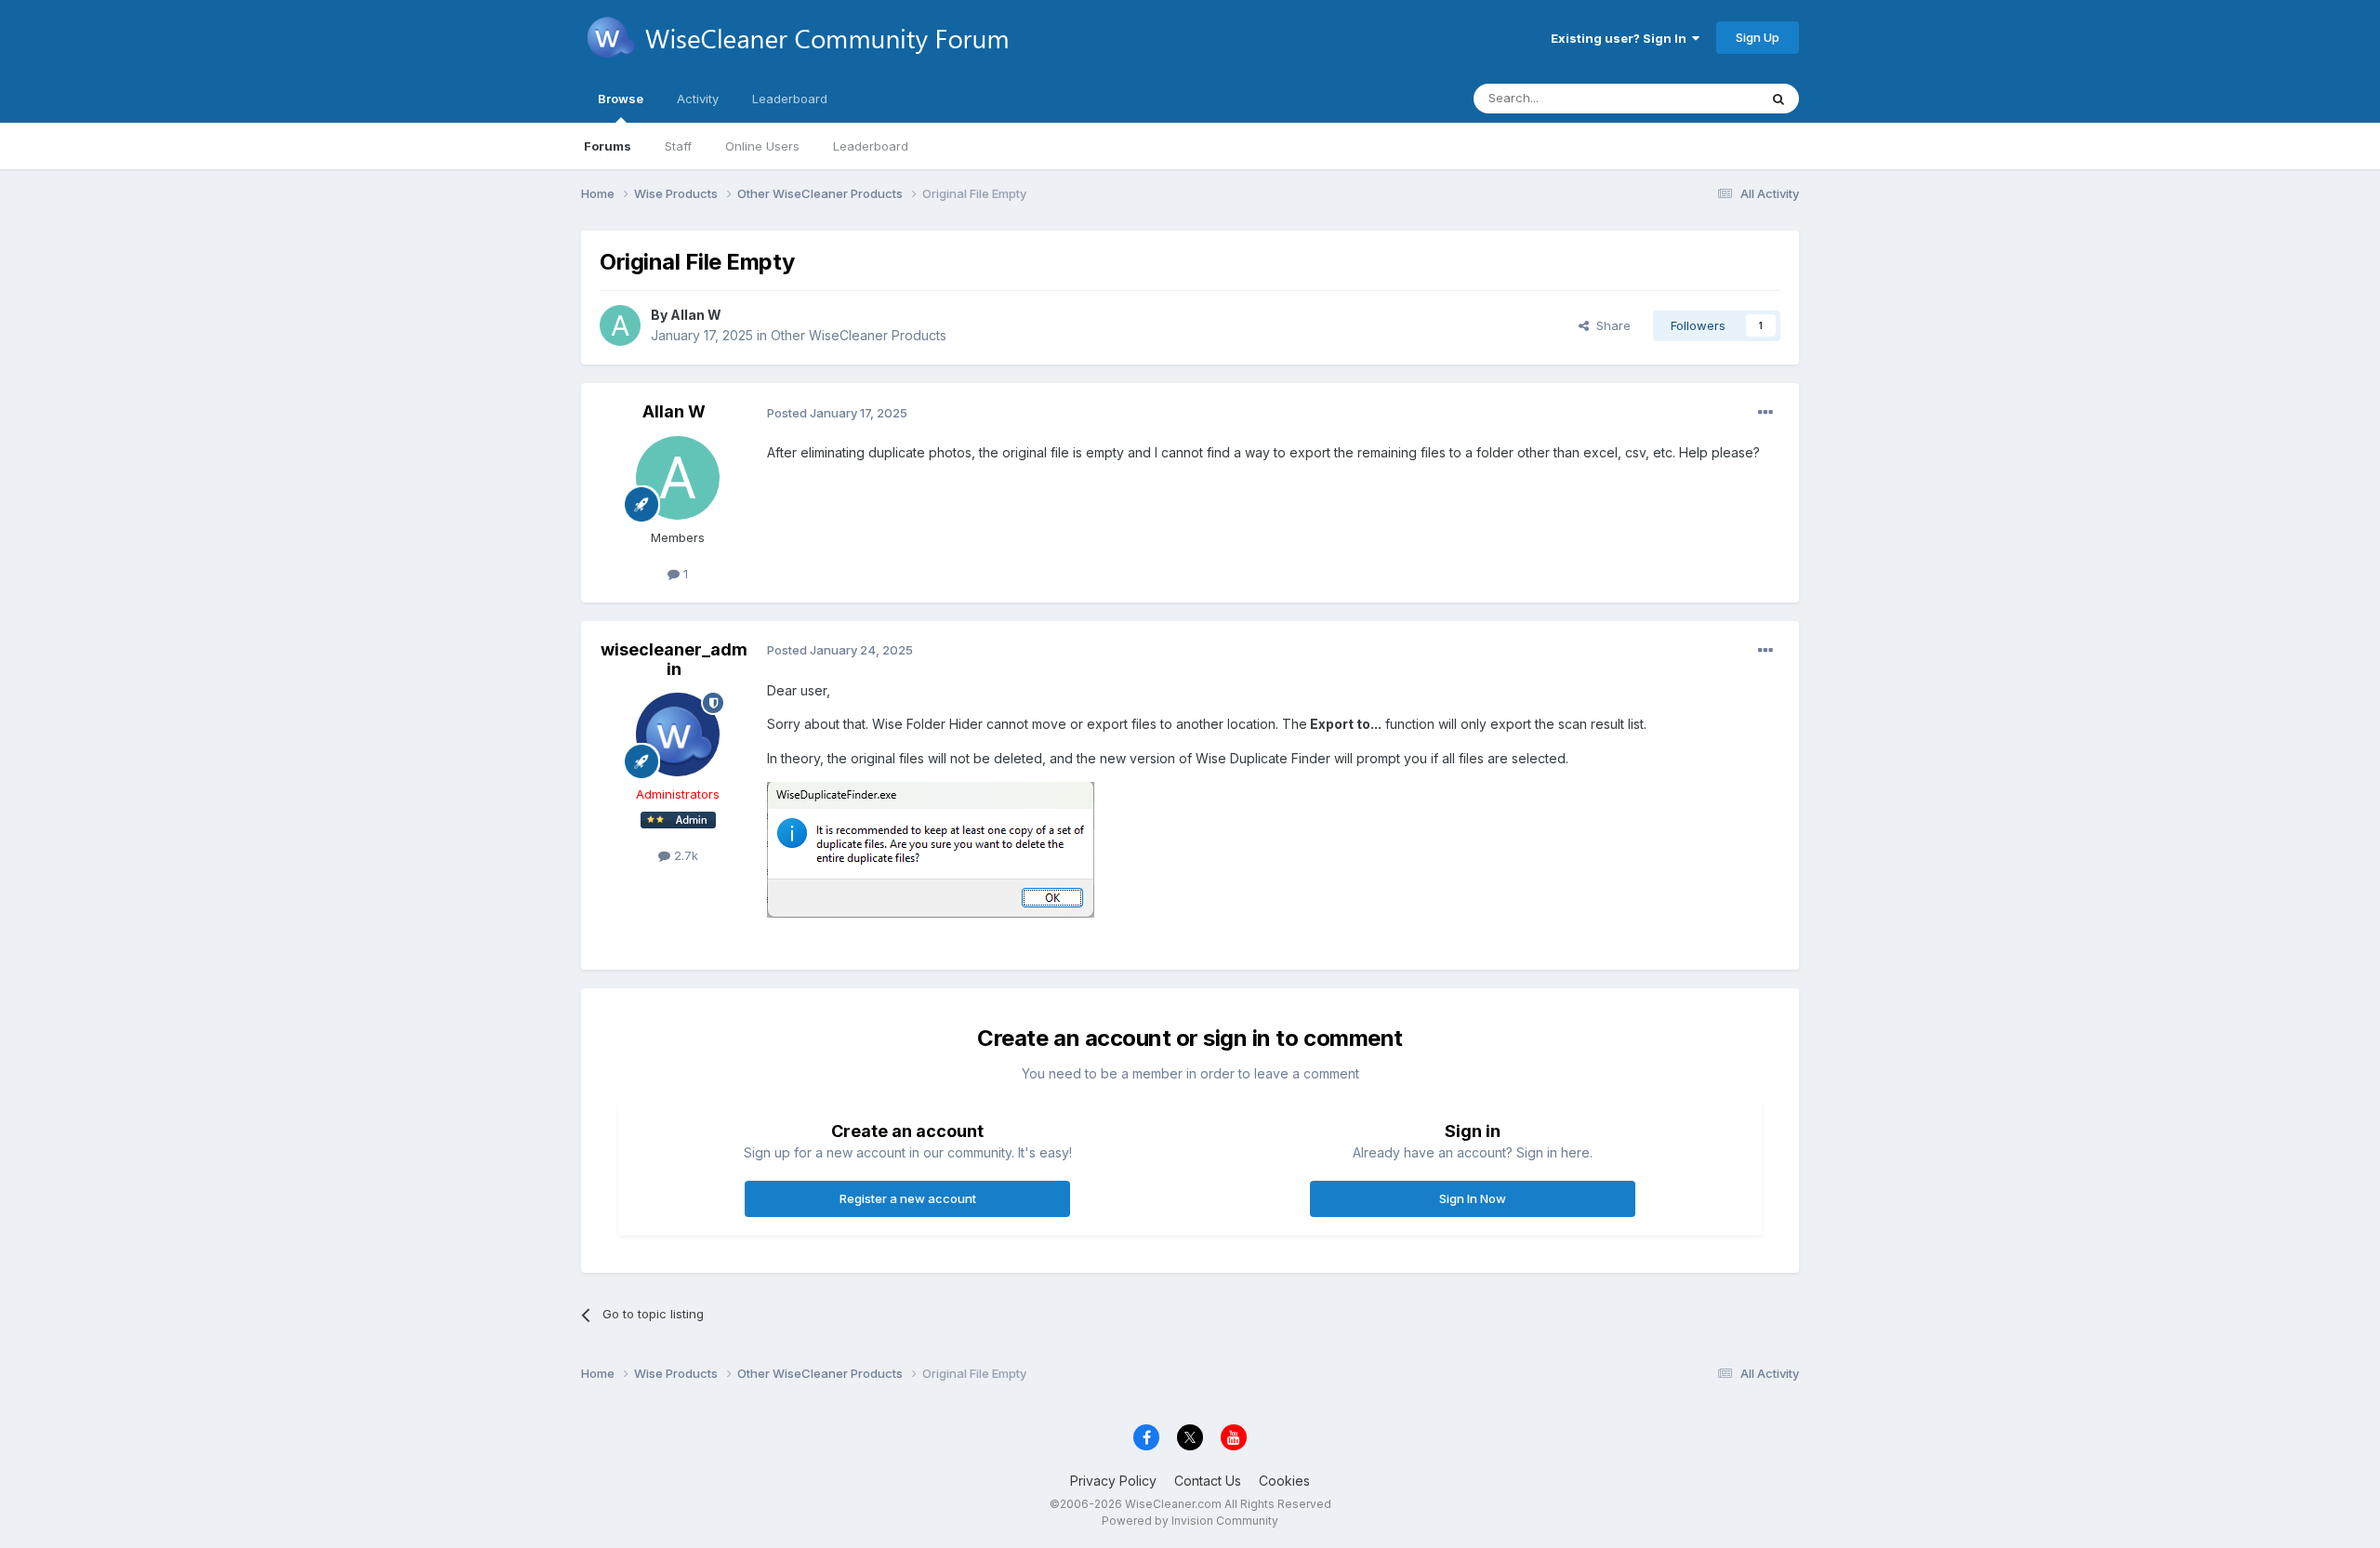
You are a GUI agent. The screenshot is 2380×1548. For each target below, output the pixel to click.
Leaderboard (871, 146)
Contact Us (1208, 1481)
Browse (621, 99)
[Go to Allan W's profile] (620, 325)
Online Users (762, 146)
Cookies (1284, 1481)
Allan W (696, 315)
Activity (698, 99)
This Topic (1704, 98)
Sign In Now (1473, 1198)
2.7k (684, 855)
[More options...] (1765, 413)
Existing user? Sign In (1621, 38)
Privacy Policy (1113, 1481)
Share (1610, 325)
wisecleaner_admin (674, 660)
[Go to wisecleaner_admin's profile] (678, 734)
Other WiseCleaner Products (859, 335)
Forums (608, 146)
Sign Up (1758, 37)
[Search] (1778, 99)
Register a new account (908, 1198)
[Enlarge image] (931, 848)
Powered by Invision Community (1190, 1521)
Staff (678, 146)
